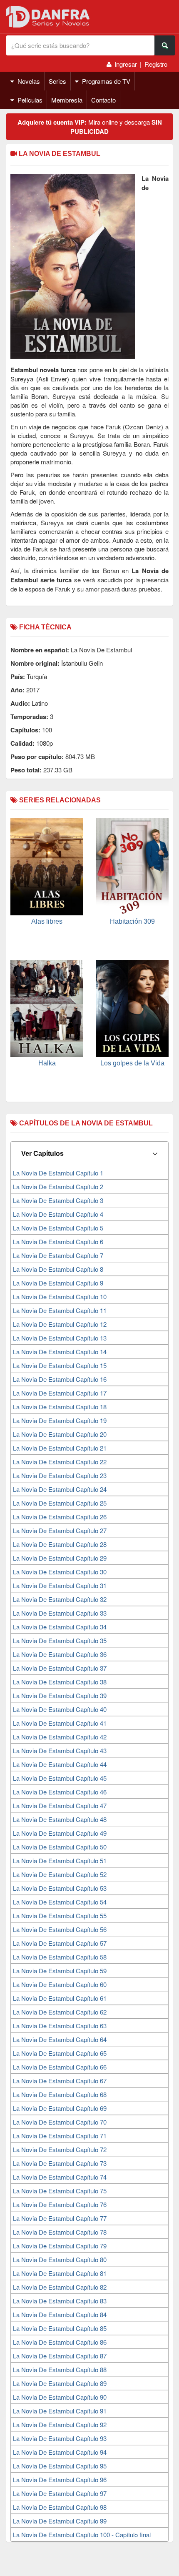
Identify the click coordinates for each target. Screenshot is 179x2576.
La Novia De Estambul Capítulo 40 (60, 1709)
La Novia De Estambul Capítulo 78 (60, 2232)
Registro (156, 64)
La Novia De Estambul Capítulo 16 (60, 1379)
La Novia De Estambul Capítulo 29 (60, 1558)
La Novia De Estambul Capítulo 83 (60, 2301)
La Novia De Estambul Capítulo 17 (60, 1393)
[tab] (89, 1154)
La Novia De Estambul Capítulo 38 (60, 1682)
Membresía (67, 100)
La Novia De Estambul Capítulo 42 (60, 1737)
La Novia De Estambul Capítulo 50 (60, 1847)
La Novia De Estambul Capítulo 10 (60, 1297)
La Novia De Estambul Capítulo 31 (60, 1585)
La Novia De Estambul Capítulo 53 (60, 1888)
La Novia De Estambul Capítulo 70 (60, 2122)
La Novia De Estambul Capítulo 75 (60, 2191)
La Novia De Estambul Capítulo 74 (60, 2177)
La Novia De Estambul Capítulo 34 (60, 1627)
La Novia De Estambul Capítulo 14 (60, 1352)
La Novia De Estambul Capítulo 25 (60, 1503)
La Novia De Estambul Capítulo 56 (60, 1929)
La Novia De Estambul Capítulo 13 (60, 1338)
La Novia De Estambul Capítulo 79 (60, 2246)
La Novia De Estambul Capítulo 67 (60, 2081)
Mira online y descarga (90, 127)
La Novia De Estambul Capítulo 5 (58, 1228)
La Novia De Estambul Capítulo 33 (60, 1613)
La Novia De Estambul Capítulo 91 (60, 2411)
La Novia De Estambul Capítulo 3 (58, 1200)
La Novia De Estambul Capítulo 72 (60, 2149)
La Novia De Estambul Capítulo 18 (60, 1407)
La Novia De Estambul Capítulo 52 (60, 1874)
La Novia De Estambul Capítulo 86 (60, 2342)
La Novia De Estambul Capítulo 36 (60, 1654)
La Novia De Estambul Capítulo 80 (60, 2259)
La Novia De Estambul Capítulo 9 (58, 1283)
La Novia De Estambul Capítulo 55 (60, 1916)
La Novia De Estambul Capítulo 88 (60, 2369)
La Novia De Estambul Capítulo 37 (60, 1668)
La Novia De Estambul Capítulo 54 (60, 1902)
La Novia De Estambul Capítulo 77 (60, 2218)
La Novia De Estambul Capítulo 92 (60, 2424)
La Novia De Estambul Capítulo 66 (60, 2067)
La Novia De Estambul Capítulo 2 (58, 1187)
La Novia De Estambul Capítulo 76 (60, 2204)
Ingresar (126, 64)
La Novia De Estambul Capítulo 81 (60, 2273)
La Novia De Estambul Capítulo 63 (60, 2026)
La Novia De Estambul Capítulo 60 (60, 1984)
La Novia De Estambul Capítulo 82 (60, 2287)
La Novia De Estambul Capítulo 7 (58, 1255)
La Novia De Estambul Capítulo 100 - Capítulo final (82, 2535)
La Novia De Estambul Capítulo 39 (60, 1695)
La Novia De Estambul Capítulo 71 (60, 2136)
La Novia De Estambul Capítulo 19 (60, 1420)
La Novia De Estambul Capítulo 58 (60, 1957)
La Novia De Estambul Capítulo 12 (60, 1324)
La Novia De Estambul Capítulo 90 (60, 2397)
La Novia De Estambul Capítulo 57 (60, 1943)
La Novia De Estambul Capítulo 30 (60, 1572)
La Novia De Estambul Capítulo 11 (60, 1310)
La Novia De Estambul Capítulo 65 (60, 2053)
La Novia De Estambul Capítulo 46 (60, 1792)
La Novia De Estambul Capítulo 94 (60, 2452)
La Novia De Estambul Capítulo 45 (60, 1778)
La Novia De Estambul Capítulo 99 (60, 2521)
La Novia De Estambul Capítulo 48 (60, 1819)
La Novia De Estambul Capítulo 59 (60, 1971)
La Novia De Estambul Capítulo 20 (60, 1434)
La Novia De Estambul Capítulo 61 (60, 1998)
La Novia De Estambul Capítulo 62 (60, 2012)
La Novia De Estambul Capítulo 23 (60, 1475)
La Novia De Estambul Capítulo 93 (60, 2438)
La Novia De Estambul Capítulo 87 (60, 2356)
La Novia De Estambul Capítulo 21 (60, 1448)
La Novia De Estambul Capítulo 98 (60, 2507)
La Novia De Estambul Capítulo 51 (60, 1861)
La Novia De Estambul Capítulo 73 (60, 2163)
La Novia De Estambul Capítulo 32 (60, 1599)
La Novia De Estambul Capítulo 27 (60, 1530)
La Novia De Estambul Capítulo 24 (60, 1489)
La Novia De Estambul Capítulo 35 (60, 1640)
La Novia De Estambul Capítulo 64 (60, 2039)
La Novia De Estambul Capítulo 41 (60, 1723)
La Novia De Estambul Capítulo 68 (60, 2094)
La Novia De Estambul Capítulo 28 (60, 1544)
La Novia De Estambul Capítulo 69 (60, 2108)
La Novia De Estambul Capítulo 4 (58, 1214)
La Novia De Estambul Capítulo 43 (60, 1750)
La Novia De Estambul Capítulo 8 (58, 1269)
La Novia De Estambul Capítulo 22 (60, 1462)
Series (57, 81)
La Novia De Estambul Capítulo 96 (60, 2480)
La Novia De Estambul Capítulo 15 (60, 1365)
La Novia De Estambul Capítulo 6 (58, 1242)
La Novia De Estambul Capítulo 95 (60, 2466)
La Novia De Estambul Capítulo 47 (60, 1805)
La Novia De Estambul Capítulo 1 (58, 1173)
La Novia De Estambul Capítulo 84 (60, 2314)
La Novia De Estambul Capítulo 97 (60, 2493)
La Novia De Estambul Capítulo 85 (60, 2328)
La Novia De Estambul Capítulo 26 (60, 1517)
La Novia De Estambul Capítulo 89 (60, 2383)
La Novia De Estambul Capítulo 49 (60, 1833)
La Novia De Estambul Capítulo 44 (60, 1764)
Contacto (103, 100)
